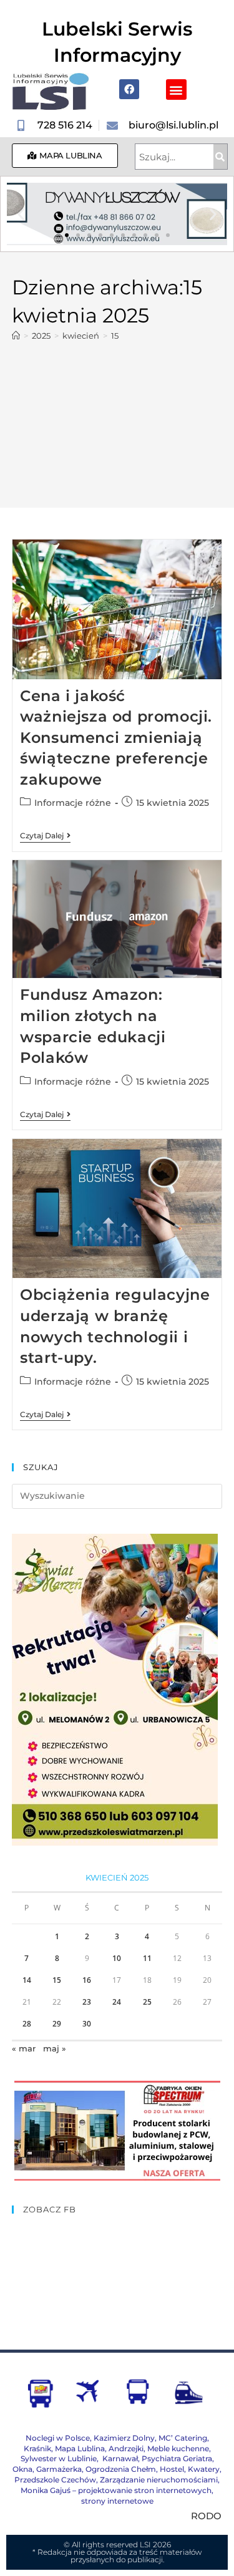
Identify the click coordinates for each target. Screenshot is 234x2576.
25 (147, 2002)
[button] (176, 90)
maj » (55, 2048)
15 (115, 336)
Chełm (121, 2469)
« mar (24, 2048)
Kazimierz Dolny (124, 2438)
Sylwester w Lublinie (59, 2458)
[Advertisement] (117, 418)
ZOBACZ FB (50, 2209)
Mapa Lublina (80, 2448)
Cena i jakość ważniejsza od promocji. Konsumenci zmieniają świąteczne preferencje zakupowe (116, 738)
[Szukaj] (220, 157)
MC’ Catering (183, 2438)
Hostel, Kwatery (190, 2469)
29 (57, 2024)
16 (87, 1980)
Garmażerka (59, 2469)
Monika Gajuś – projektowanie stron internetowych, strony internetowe (117, 2496)
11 (147, 1958)
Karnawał (119, 2458)
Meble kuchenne (178, 2448)
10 (117, 1958)
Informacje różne (73, 803)
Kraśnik (37, 2448)
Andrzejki (126, 2448)
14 (27, 1980)
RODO (206, 2516)
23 (87, 2002)
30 (87, 2024)
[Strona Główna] (16, 336)
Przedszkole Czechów (55, 2480)
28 (27, 2024)
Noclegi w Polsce (58, 2438)
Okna (22, 2469)
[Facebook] (129, 89)
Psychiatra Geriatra (177, 2458)
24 (117, 2002)
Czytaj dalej (45, 836)
